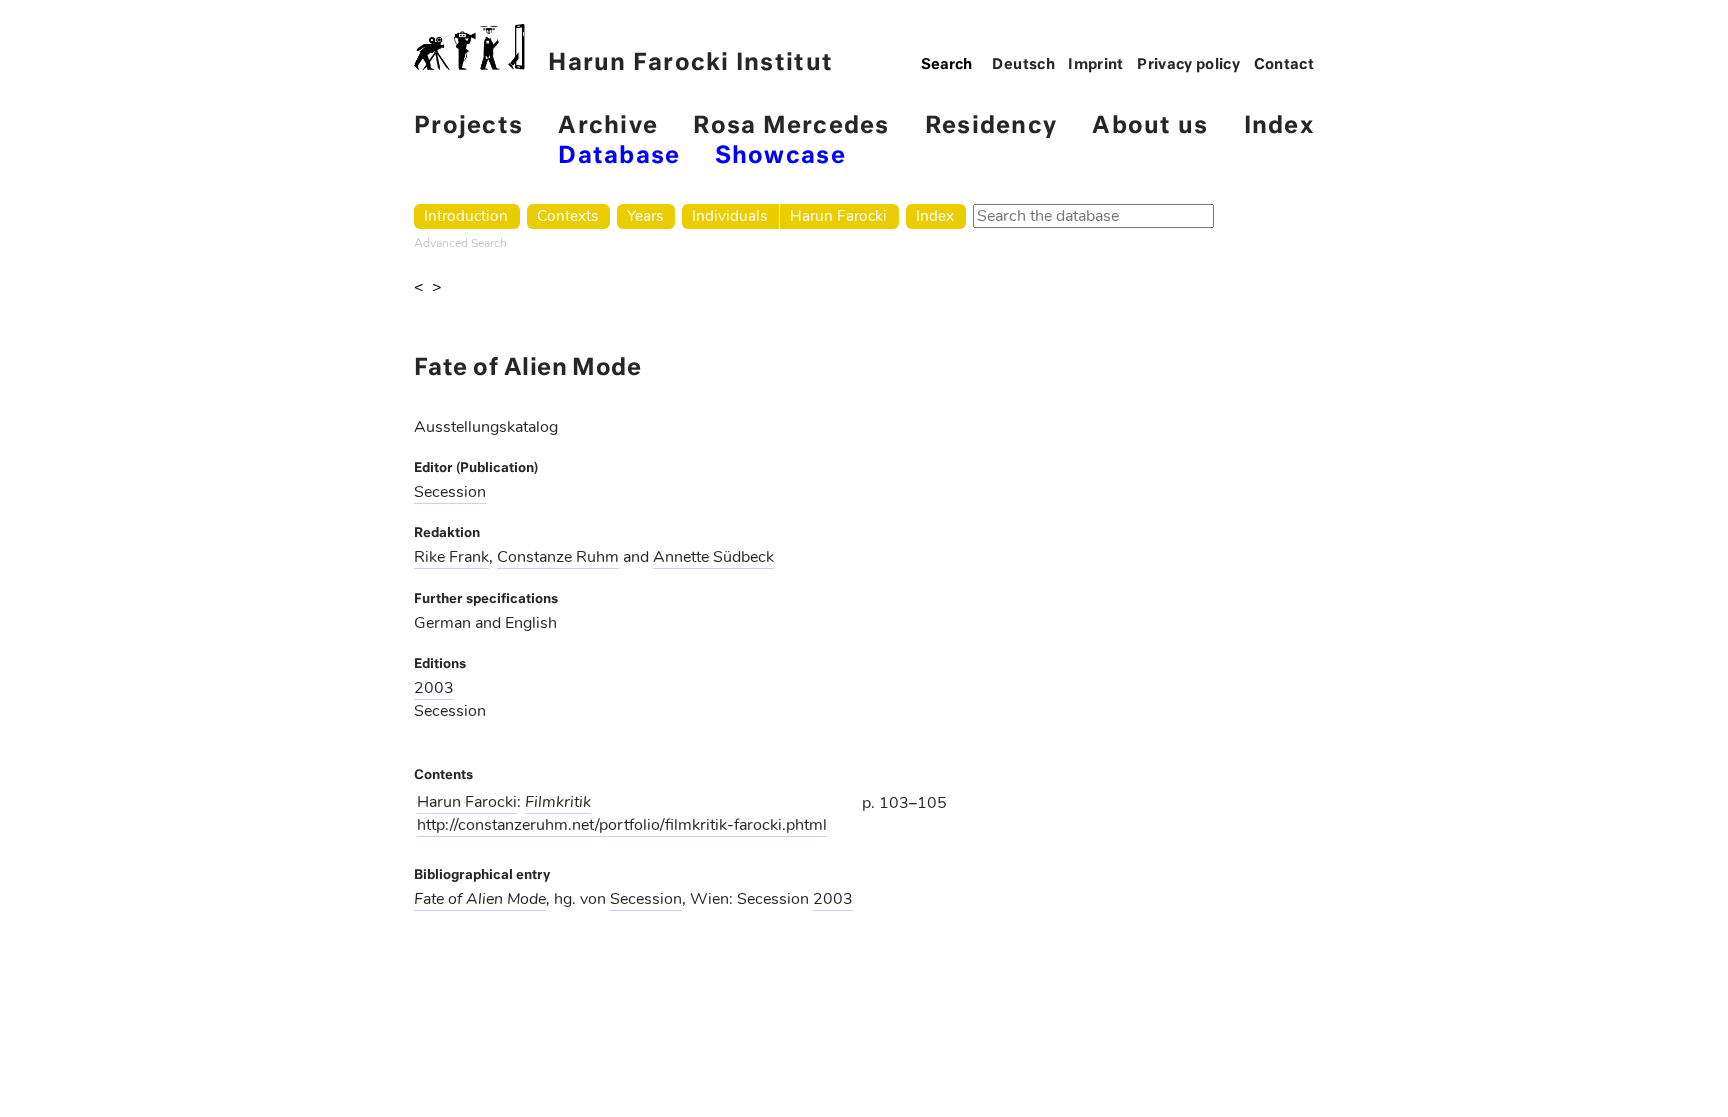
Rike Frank (451, 557)
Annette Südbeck (713, 557)
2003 (434, 688)
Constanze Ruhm (558, 557)
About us (1150, 126)
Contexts (567, 215)
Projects (468, 126)
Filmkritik (558, 802)
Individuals (729, 215)
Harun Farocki (838, 215)
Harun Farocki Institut (690, 63)
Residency (991, 126)
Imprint (1096, 65)
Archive (608, 126)
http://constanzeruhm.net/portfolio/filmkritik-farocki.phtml (622, 825)
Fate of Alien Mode (480, 899)
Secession (450, 492)
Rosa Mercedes (791, 126)
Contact (1284, 65)
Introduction (466, 215)
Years (645, 215)
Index (1279, 126)
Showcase (780, 156)
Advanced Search (460, 243)
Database (619, 156)
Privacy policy (1188, 65)
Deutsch (1023, 65)
